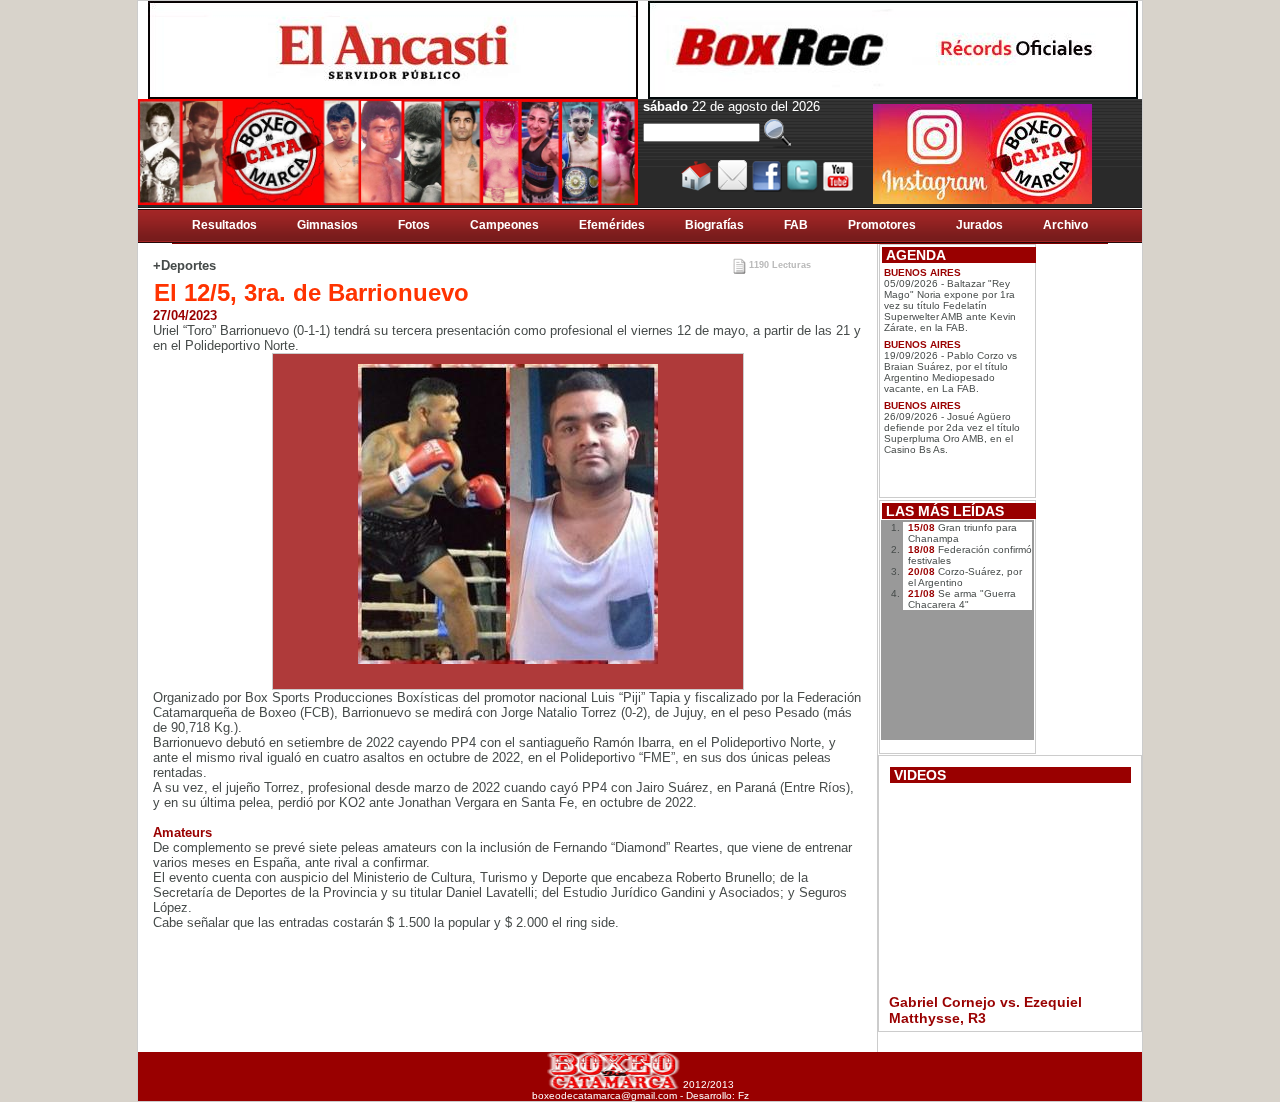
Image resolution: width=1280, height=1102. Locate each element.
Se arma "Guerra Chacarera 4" (962, 599)
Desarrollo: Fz (717, 1095)
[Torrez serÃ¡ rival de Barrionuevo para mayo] (508, 514)
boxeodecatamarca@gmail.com (604, 1095)
